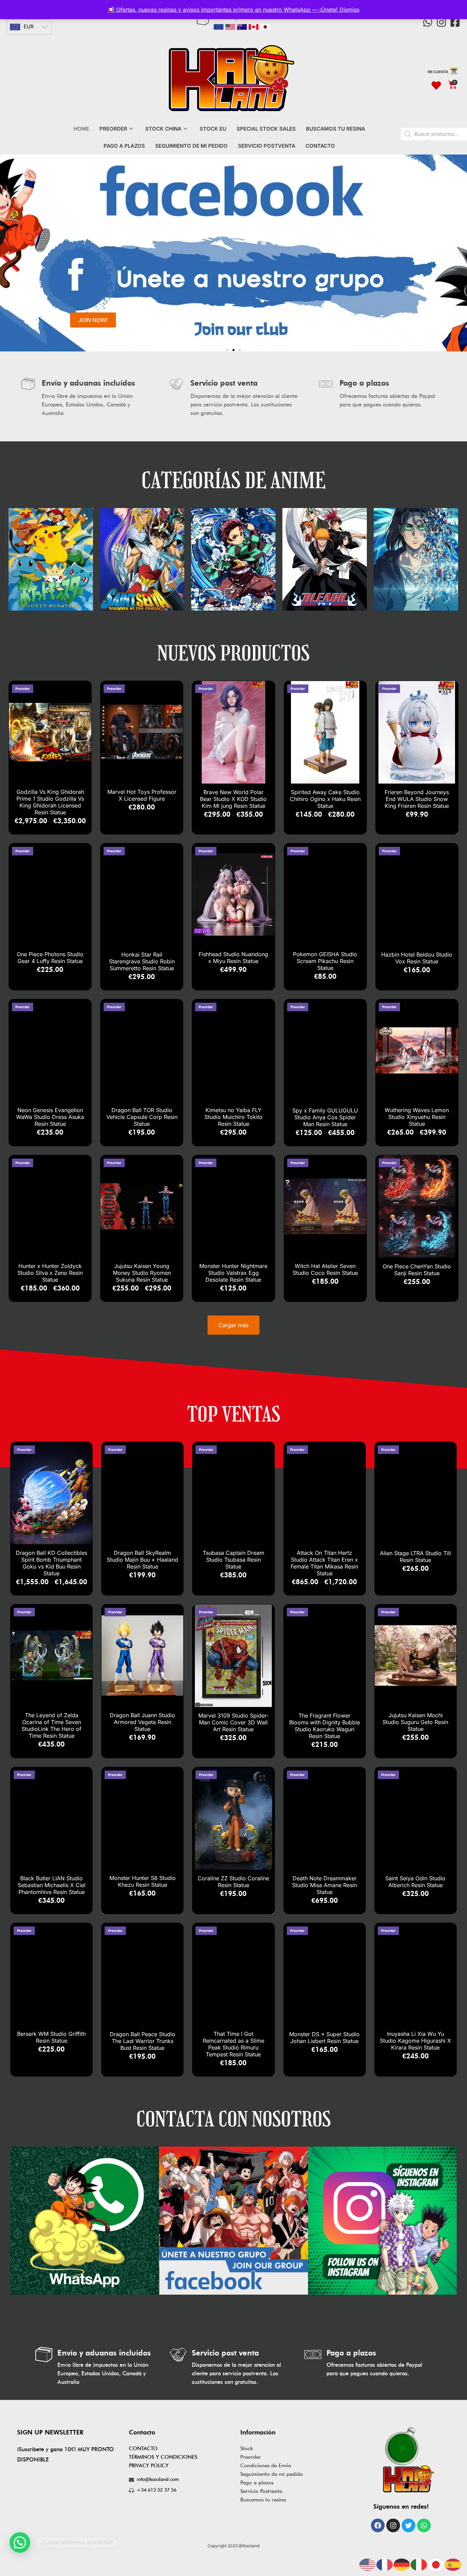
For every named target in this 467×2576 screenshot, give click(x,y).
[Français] (385, 2564)
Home (81, 129)
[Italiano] (419, 2564)
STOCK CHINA (163, 129)
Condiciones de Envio (266, 2466)
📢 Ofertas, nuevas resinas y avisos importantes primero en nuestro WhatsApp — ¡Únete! (224, 10)
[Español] (453, 2564)
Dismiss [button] (349, 10)
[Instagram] (441, 22)
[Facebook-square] (455, 22)
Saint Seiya (51, 551)
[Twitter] (409, 2525)
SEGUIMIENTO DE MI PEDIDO (191, 146)
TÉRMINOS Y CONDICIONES (163, 2457)
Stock (247, 2448)
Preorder (251, 2457)
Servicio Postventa (261, 2491)
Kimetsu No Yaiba (142, 551)
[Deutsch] (402, 2564)
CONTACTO (320, 146)
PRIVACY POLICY (149, 2466)
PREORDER (113, 129)
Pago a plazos (257, 2483)
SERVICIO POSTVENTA (267, 146)
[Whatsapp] (428, 22)
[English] (368, 2564)
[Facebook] (378, 2525)
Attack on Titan (325, 551)
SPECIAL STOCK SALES (266, 129)
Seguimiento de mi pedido (272, 2474)
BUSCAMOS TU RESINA (336, 129)
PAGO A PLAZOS (124, 146)
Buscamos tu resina (263, 2500)
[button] (8, 255)
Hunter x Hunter (416, 551)
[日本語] (436, 2564)
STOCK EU (213, 129)
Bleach (233, 551)
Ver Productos (51, 566)
